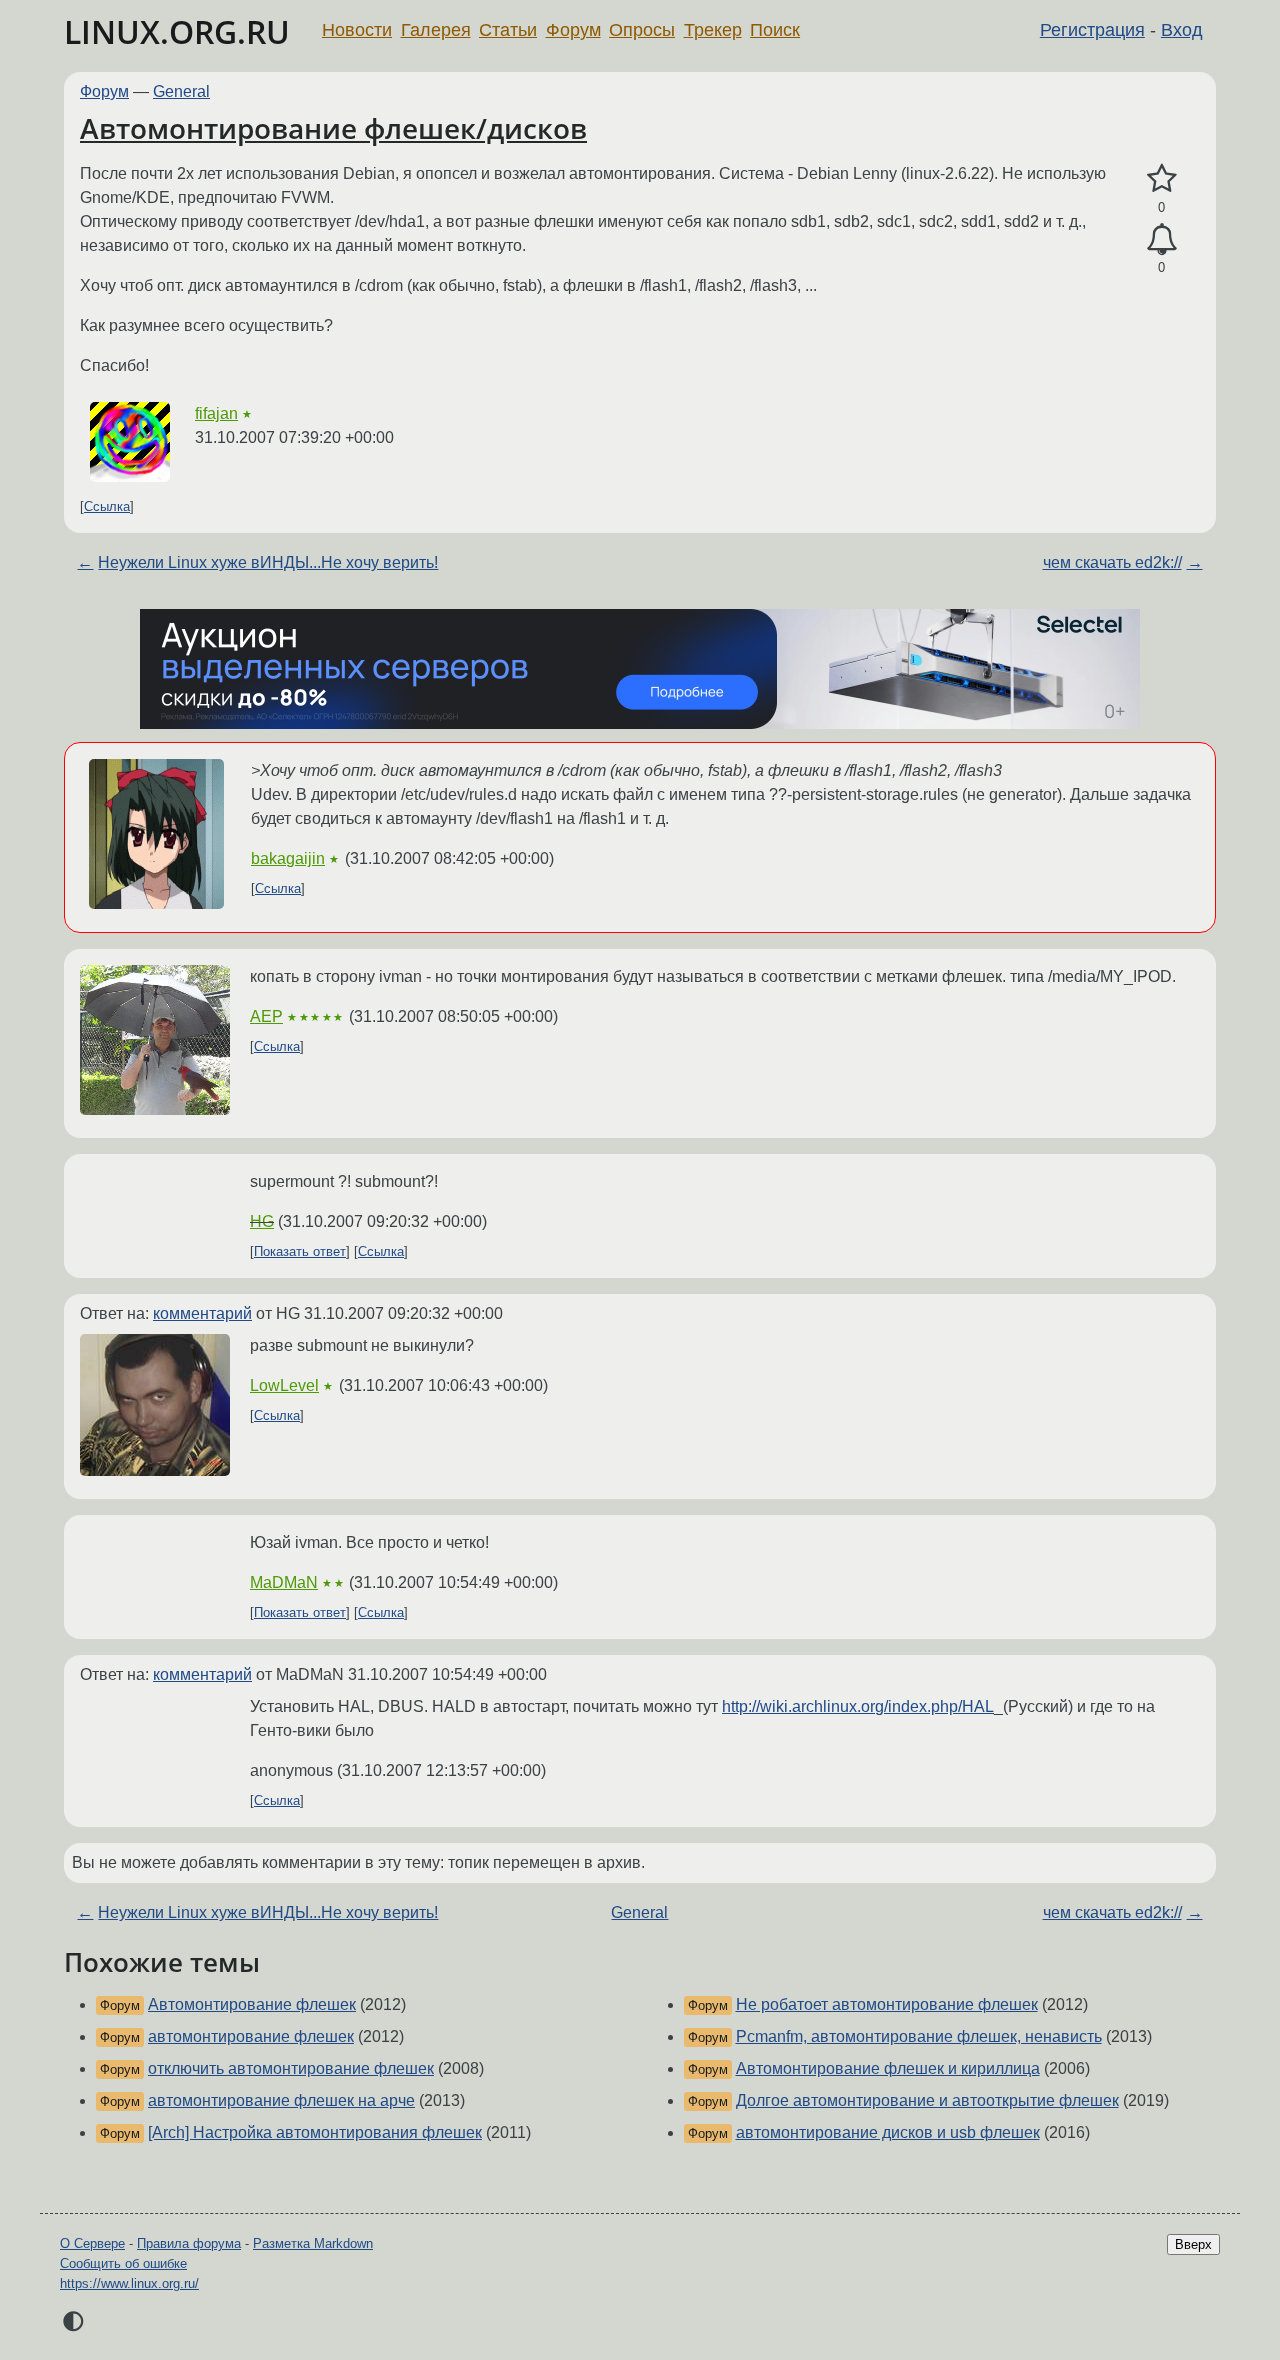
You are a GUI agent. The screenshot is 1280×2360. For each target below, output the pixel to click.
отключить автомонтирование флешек (291, 2068)
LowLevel (284, 1385)
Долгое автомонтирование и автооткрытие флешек (927, 2100)
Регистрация (1092, 30)
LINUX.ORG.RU (177, 31)
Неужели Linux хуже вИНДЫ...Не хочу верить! (268, 562)
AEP (266, 1016)
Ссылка (107, 506)
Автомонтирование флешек (252, 2004)
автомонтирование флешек (251, 2036)
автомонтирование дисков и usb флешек (888, 2132)
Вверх (1193, 2244)
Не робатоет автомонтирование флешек (887, 2004)
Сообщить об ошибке (123, 2263)
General (181, 91)
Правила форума (189, 2243)
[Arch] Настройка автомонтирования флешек (315, 2132)
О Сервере (92, 2243)
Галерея (436, 30)
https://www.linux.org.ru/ (129, 2283)
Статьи (508, 30)
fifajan (216, 413)
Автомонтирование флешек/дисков (333, 128)
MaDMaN (284, 1582)
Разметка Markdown (313, 2243)
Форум (573, 30)
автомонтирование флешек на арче (281, 2100)
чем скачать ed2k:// (1112, 562)
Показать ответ (300, 1251)
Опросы (642, 30)
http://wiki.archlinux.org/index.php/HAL (858, 1706)
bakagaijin (288, 858)
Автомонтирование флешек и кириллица (888, 2068)
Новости (357, 30)
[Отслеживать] (1161, 240)
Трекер (713, 30)
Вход (1182, 30)
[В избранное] (1161, 179)
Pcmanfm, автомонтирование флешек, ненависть (919, 2036)
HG (262, 1221)
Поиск (775, 30)
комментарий (202, 1313)
